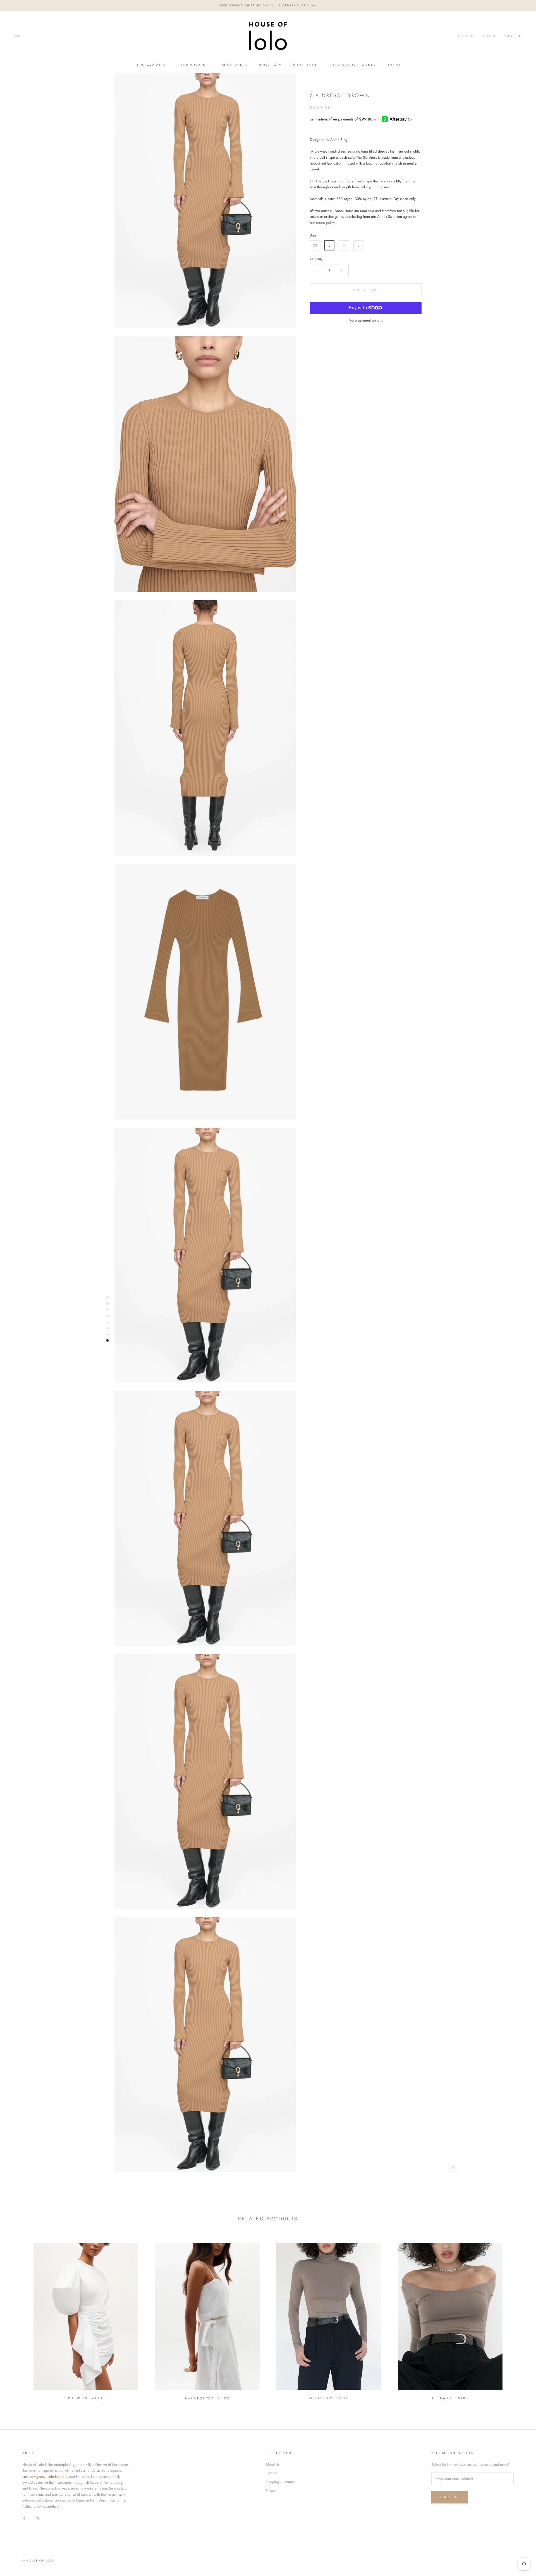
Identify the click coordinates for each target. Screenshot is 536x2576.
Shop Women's (194, 65)
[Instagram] (37, 2518)
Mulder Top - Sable (329, 2398)
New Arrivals (151, 65)
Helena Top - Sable (450, 2398)
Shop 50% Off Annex (353, 65)
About (394, 65)
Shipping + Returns (280, 2482)
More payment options (366, 320)
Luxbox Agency (34, 2477)
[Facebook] (24, 2518)
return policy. (326, 222)
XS (315, 245)
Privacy (271, 2491)
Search (489, 36)
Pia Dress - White (86, 2398)
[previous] (17, 2318)
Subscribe (450, 2497)
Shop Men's (235, 65)
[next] (519, 2318)
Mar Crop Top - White (207, 2398)
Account (466, 36)
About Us (272, 2464)
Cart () (513, 36)
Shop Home (305, 65)
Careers (271, 2473)
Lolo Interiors (57, 2477)
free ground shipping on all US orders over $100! (268, 5)
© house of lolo (38, 2561)
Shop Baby (270, 65)
